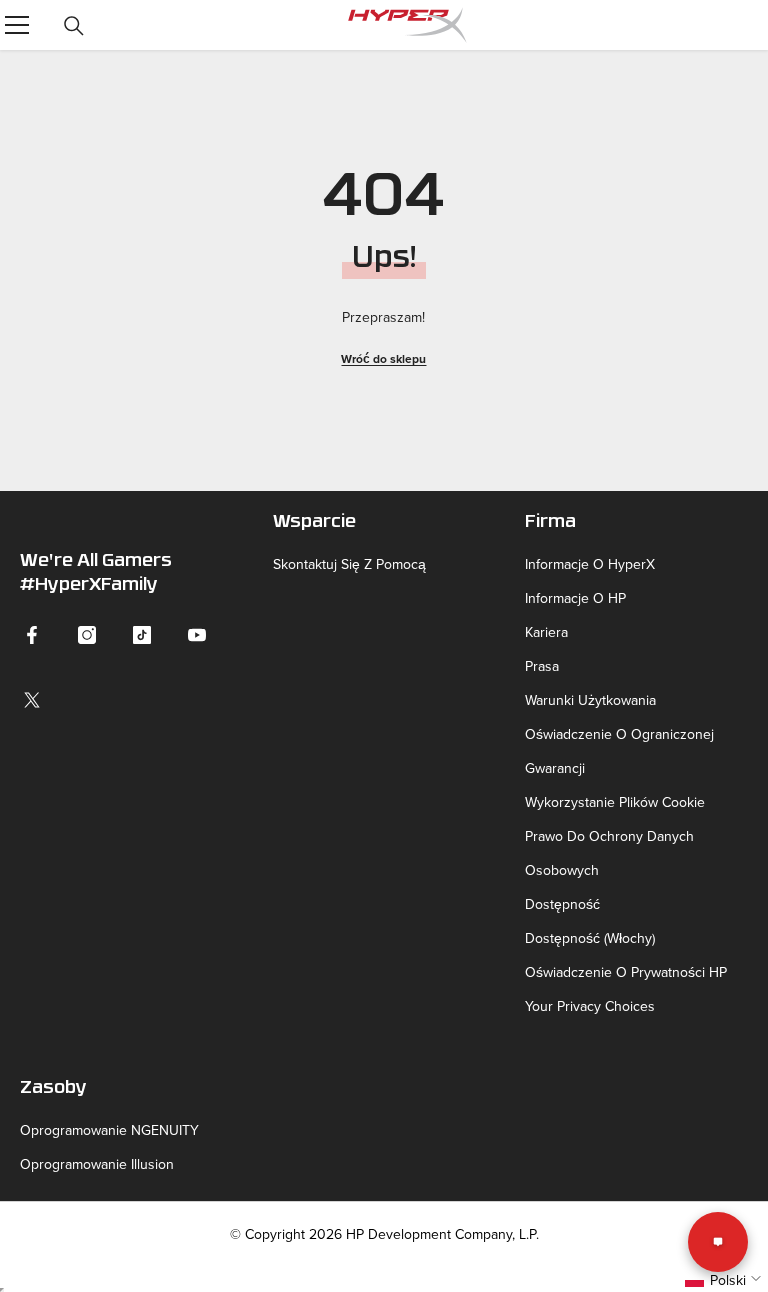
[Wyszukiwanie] (74, 26)
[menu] (17, 25)
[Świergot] (32, 700)
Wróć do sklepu (383, 358)
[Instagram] (87, 635)
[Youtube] (197, 635)
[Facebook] (32, 635)
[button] (725, 1280)
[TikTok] (142, 635)
